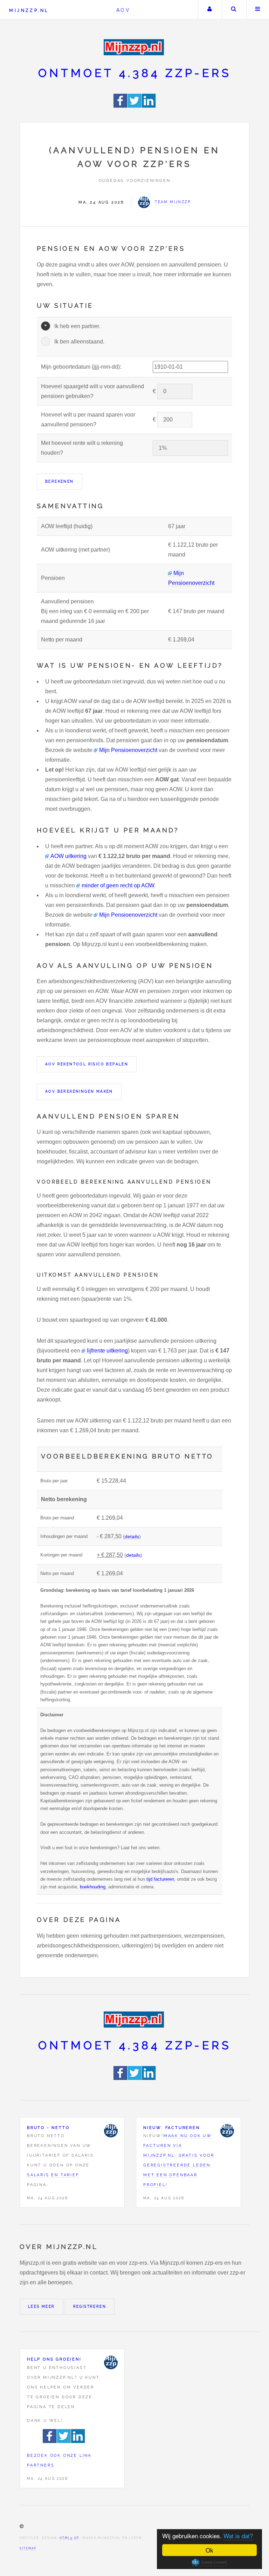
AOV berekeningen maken (79, 1091)
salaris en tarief (53, 2175)
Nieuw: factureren (172, 2128)
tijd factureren (160, 1879)
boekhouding (93, 1887)
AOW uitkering (68, 856)
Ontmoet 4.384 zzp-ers (135, 73)
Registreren (90, 2307)
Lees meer (42, 2307)
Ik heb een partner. (77, 326)
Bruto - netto (48, 2128)
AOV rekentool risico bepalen (87, 1064)
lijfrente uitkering (107, 1351)
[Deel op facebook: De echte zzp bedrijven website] (121, 106)
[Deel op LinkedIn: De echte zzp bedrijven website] (149, 106)
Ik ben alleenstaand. (79, 342)
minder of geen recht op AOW (118, 885)
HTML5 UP (69, 2538)
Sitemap (28, 2548)
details (132, 1537)
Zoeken (234, 10)
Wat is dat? (238, 2536)
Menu (258, 10)
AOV (123, 10)
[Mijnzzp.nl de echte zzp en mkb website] (134, 47)
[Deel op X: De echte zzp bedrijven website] (135, 106)
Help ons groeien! (54, 2359)
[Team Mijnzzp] (111, 2131)
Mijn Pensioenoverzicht (128, 750)
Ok (209, 2550)
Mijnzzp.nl (29, 10)
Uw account (209, 10)
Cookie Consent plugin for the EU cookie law (209, 2562)
